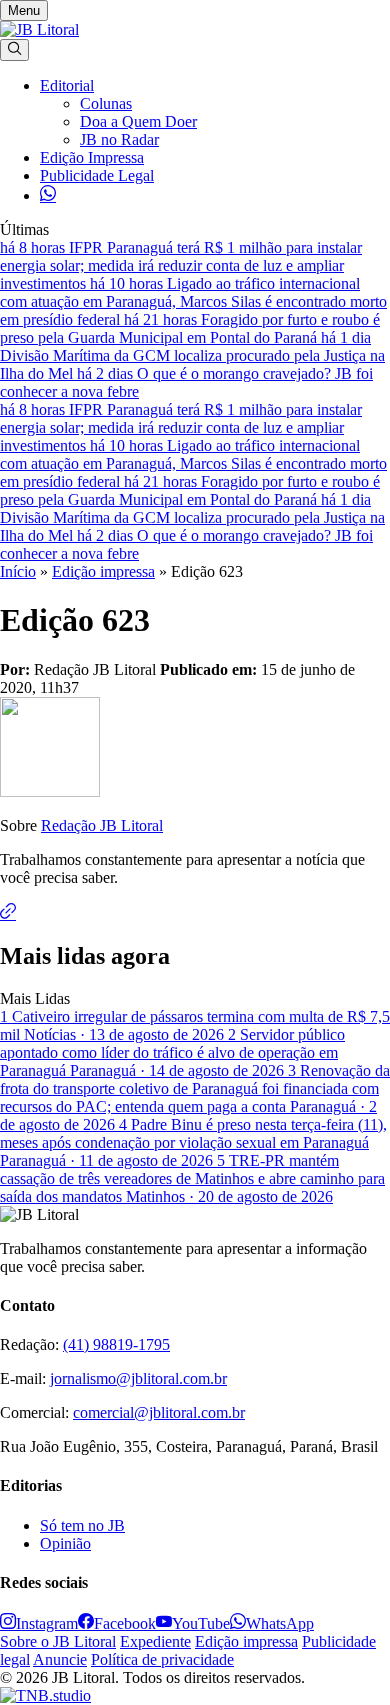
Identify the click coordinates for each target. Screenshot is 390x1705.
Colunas (106, 103)
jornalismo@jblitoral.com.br (138, 1378)
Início (18, 571)
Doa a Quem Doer (138, 121)
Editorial (67, 85)
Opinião (65, 1543)
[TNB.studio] (45, 1695)
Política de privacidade (162, 1659)
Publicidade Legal (97, 175)
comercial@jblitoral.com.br (159, 1412)
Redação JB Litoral (102, 825)
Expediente (155, 1641)
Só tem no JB (82, 1525)
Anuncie (60, 1659)
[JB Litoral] (39, 29)
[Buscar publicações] (14, 50)
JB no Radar (119, 139)
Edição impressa (103, 571)
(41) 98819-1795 (116, 1344)
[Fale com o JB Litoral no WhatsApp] (48, 195)
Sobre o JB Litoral (58, 1641)
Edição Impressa (92, 157)
